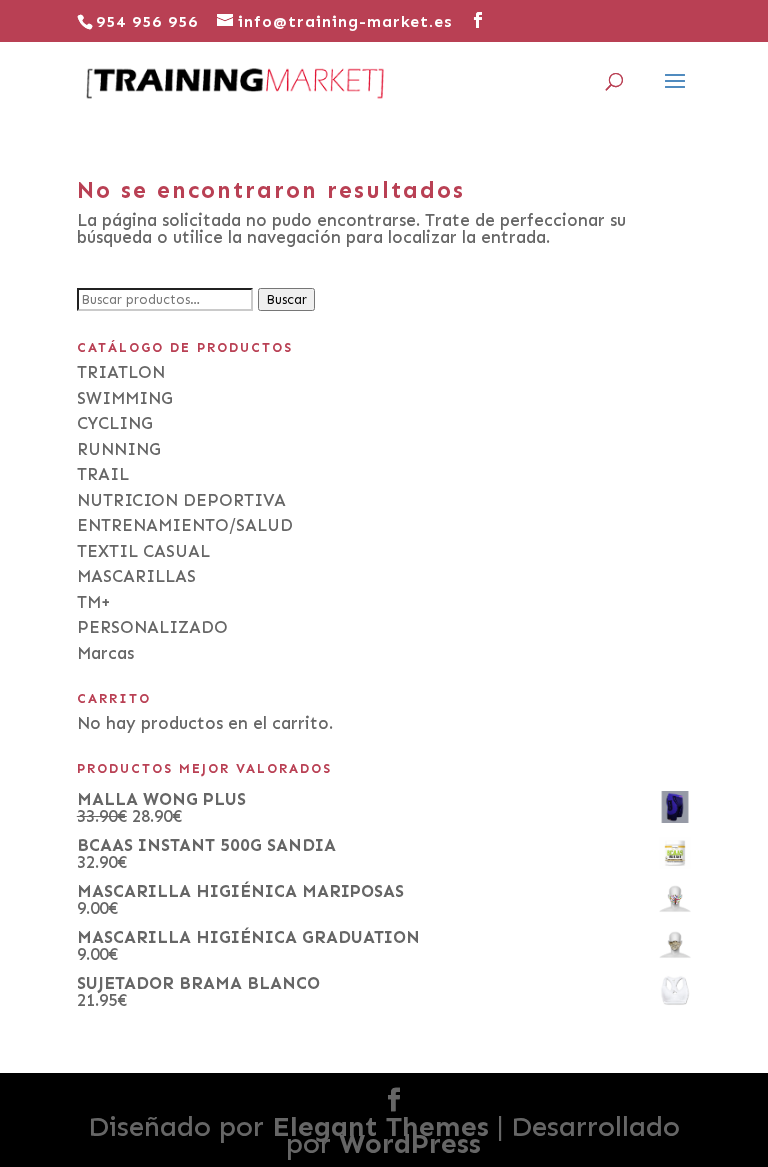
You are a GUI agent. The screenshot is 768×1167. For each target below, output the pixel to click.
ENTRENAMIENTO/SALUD (185, 525)
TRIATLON (121, 372)
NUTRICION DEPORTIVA (181, 500)
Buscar (286, 299)
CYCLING (115, 423)
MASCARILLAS (136, 576)
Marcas (105, 653)
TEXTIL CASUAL (143, 551)
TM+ (94, 602)
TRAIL (103, 474)
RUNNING (119, 449)
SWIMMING (125, 398)
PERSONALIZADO (152, 627)
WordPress (410, 1143)
